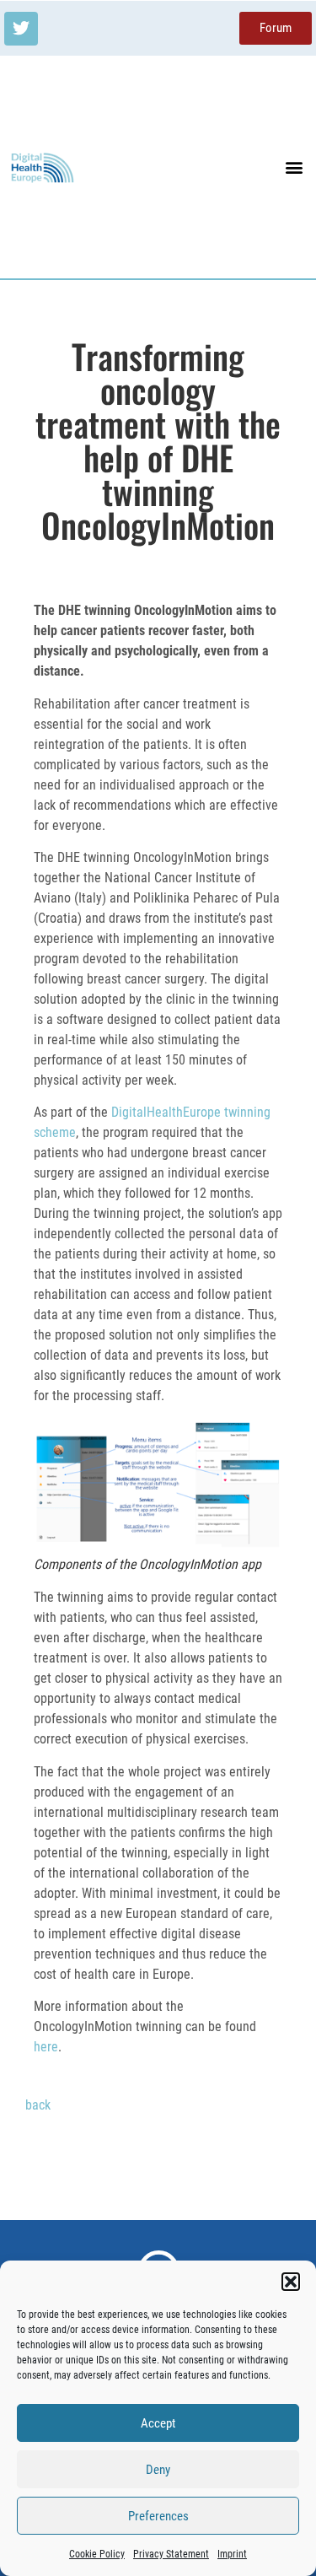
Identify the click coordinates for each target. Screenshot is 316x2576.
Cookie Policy (97, 2554)
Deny (158, 2470)
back (38, 2105)
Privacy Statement (171, 2554)
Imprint (232, 2554)
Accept (158, 2423)
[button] (291, 2282)
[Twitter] (21, 29)
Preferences (158, 2516)
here (46, 2047)
